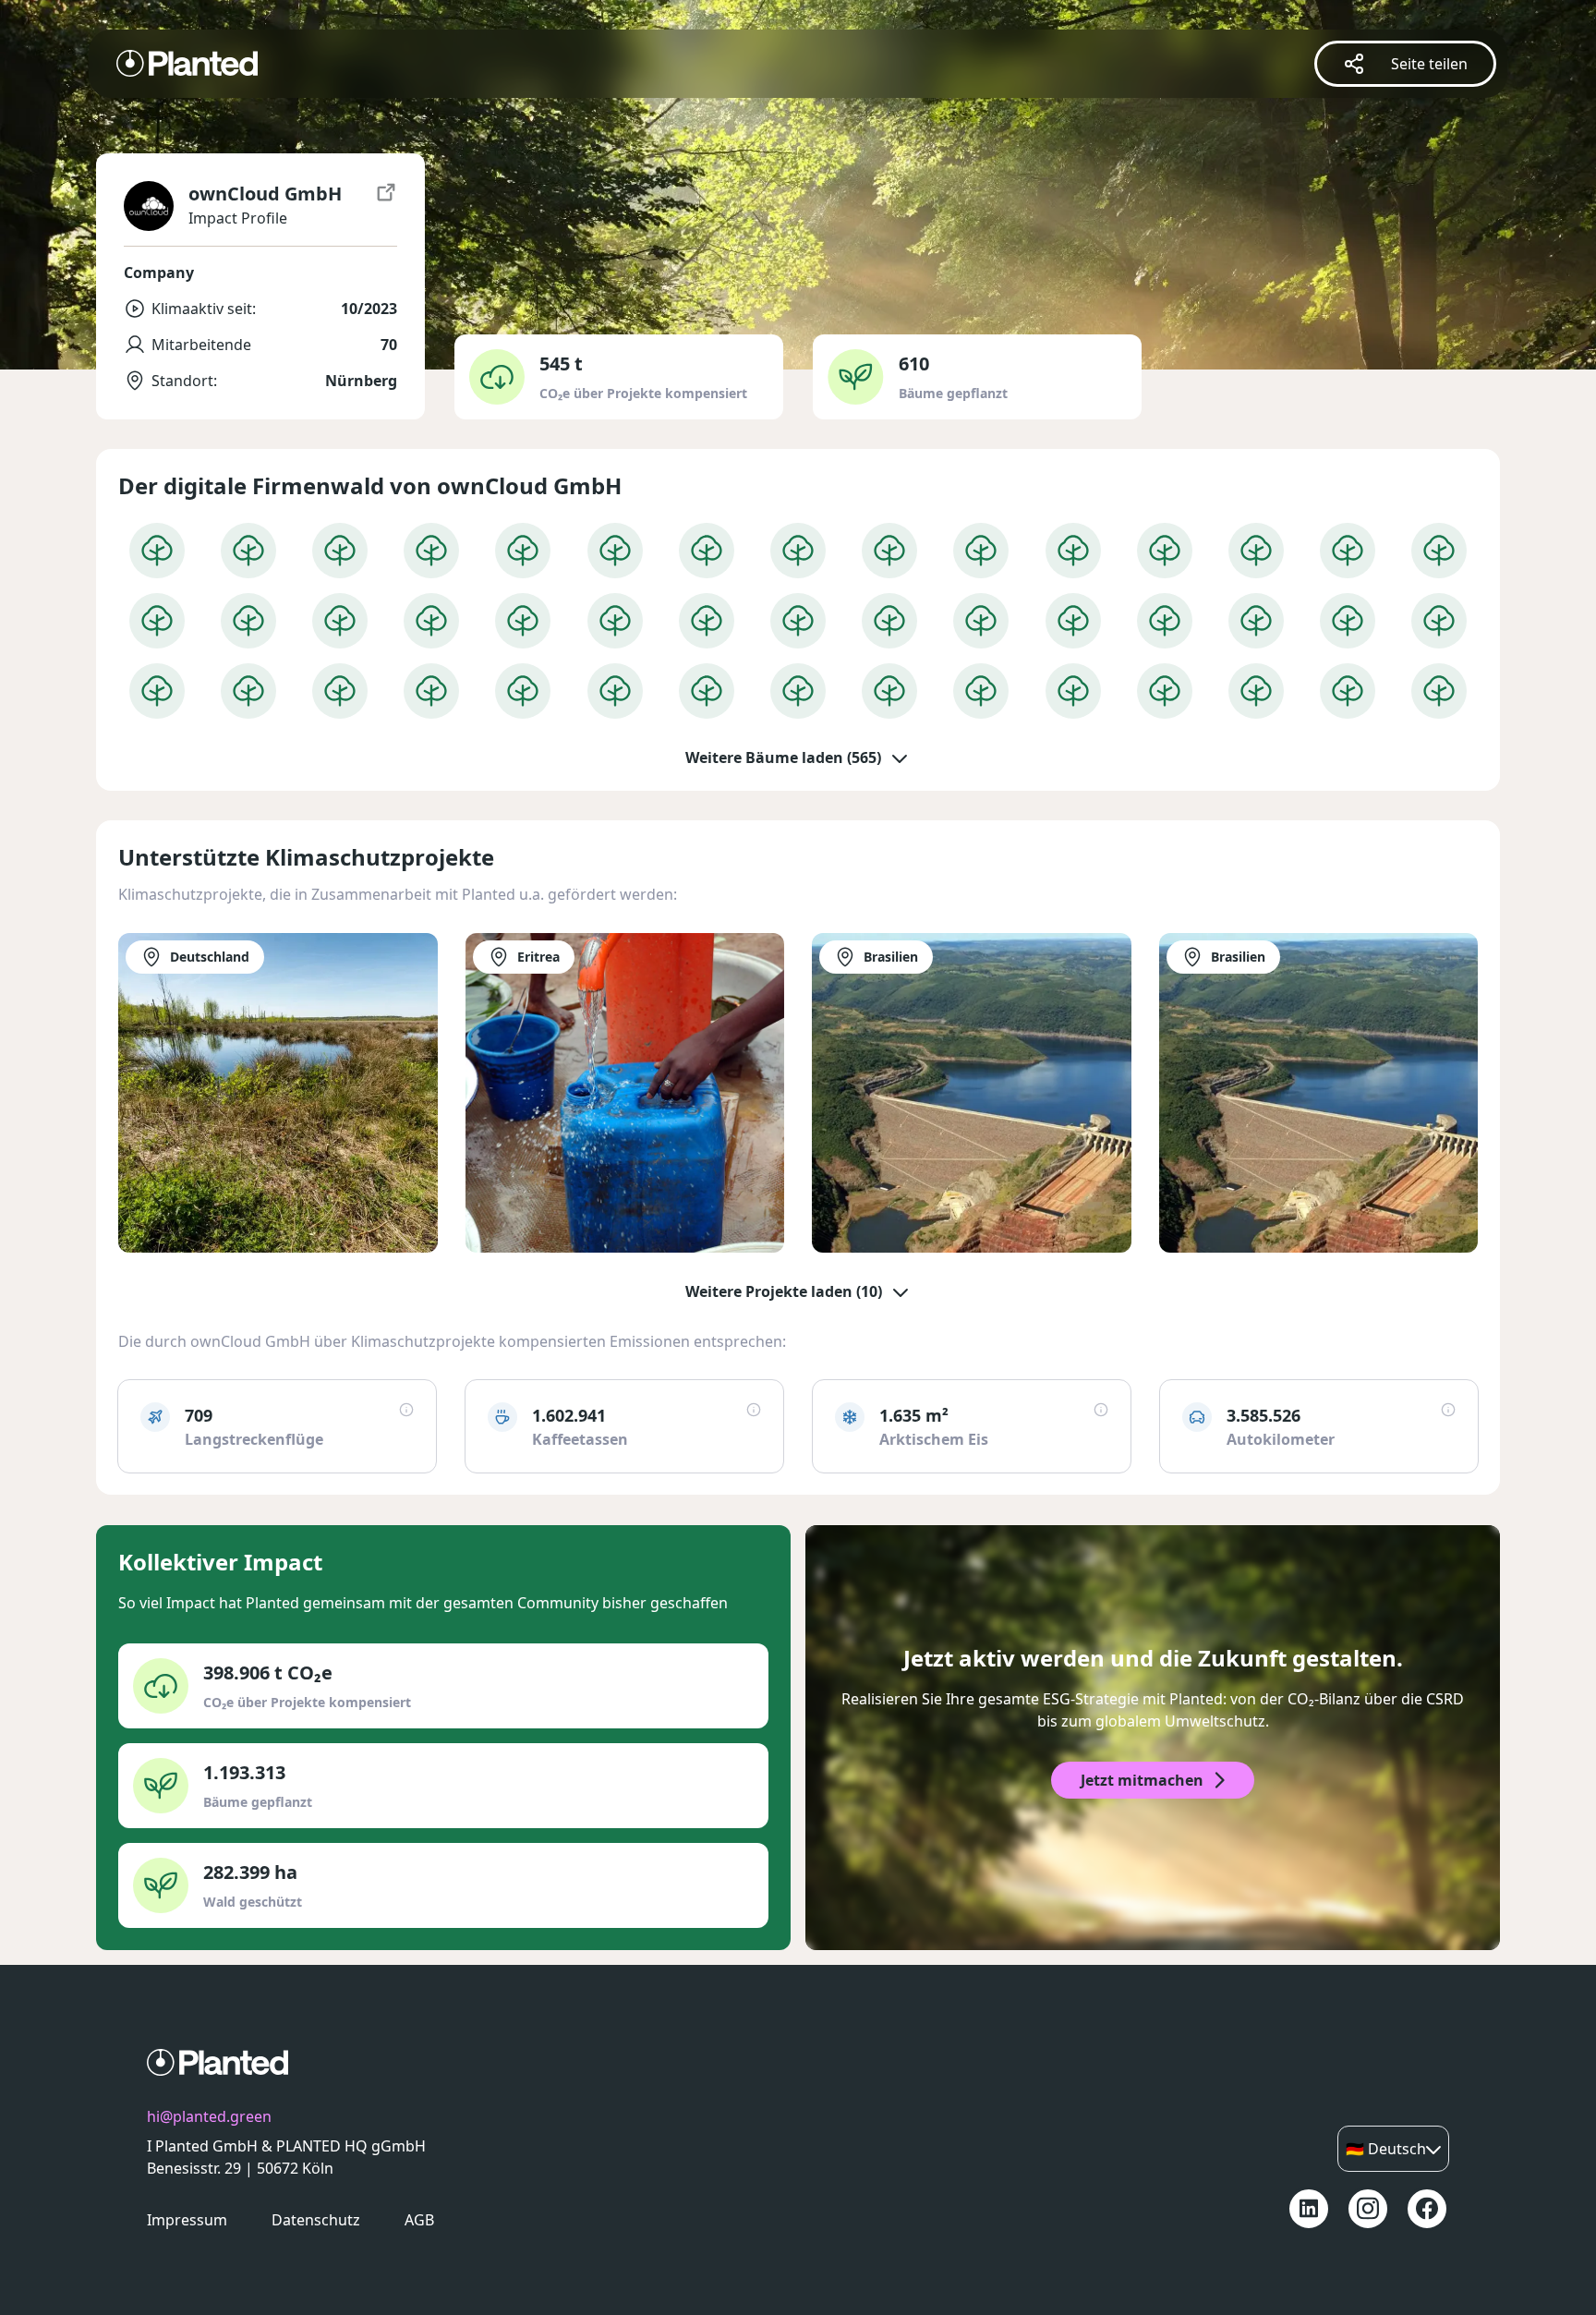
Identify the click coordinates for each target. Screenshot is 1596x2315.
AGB (419, 2220)
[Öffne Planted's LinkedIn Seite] (1309, 2209)
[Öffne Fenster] (157, 551)
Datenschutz (316, 2220)
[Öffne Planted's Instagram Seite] (1368, 2209)
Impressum (187, 2220)
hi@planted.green (209, 2116)
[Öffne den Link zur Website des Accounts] (386, 206)
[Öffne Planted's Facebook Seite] (1427, 2209)
